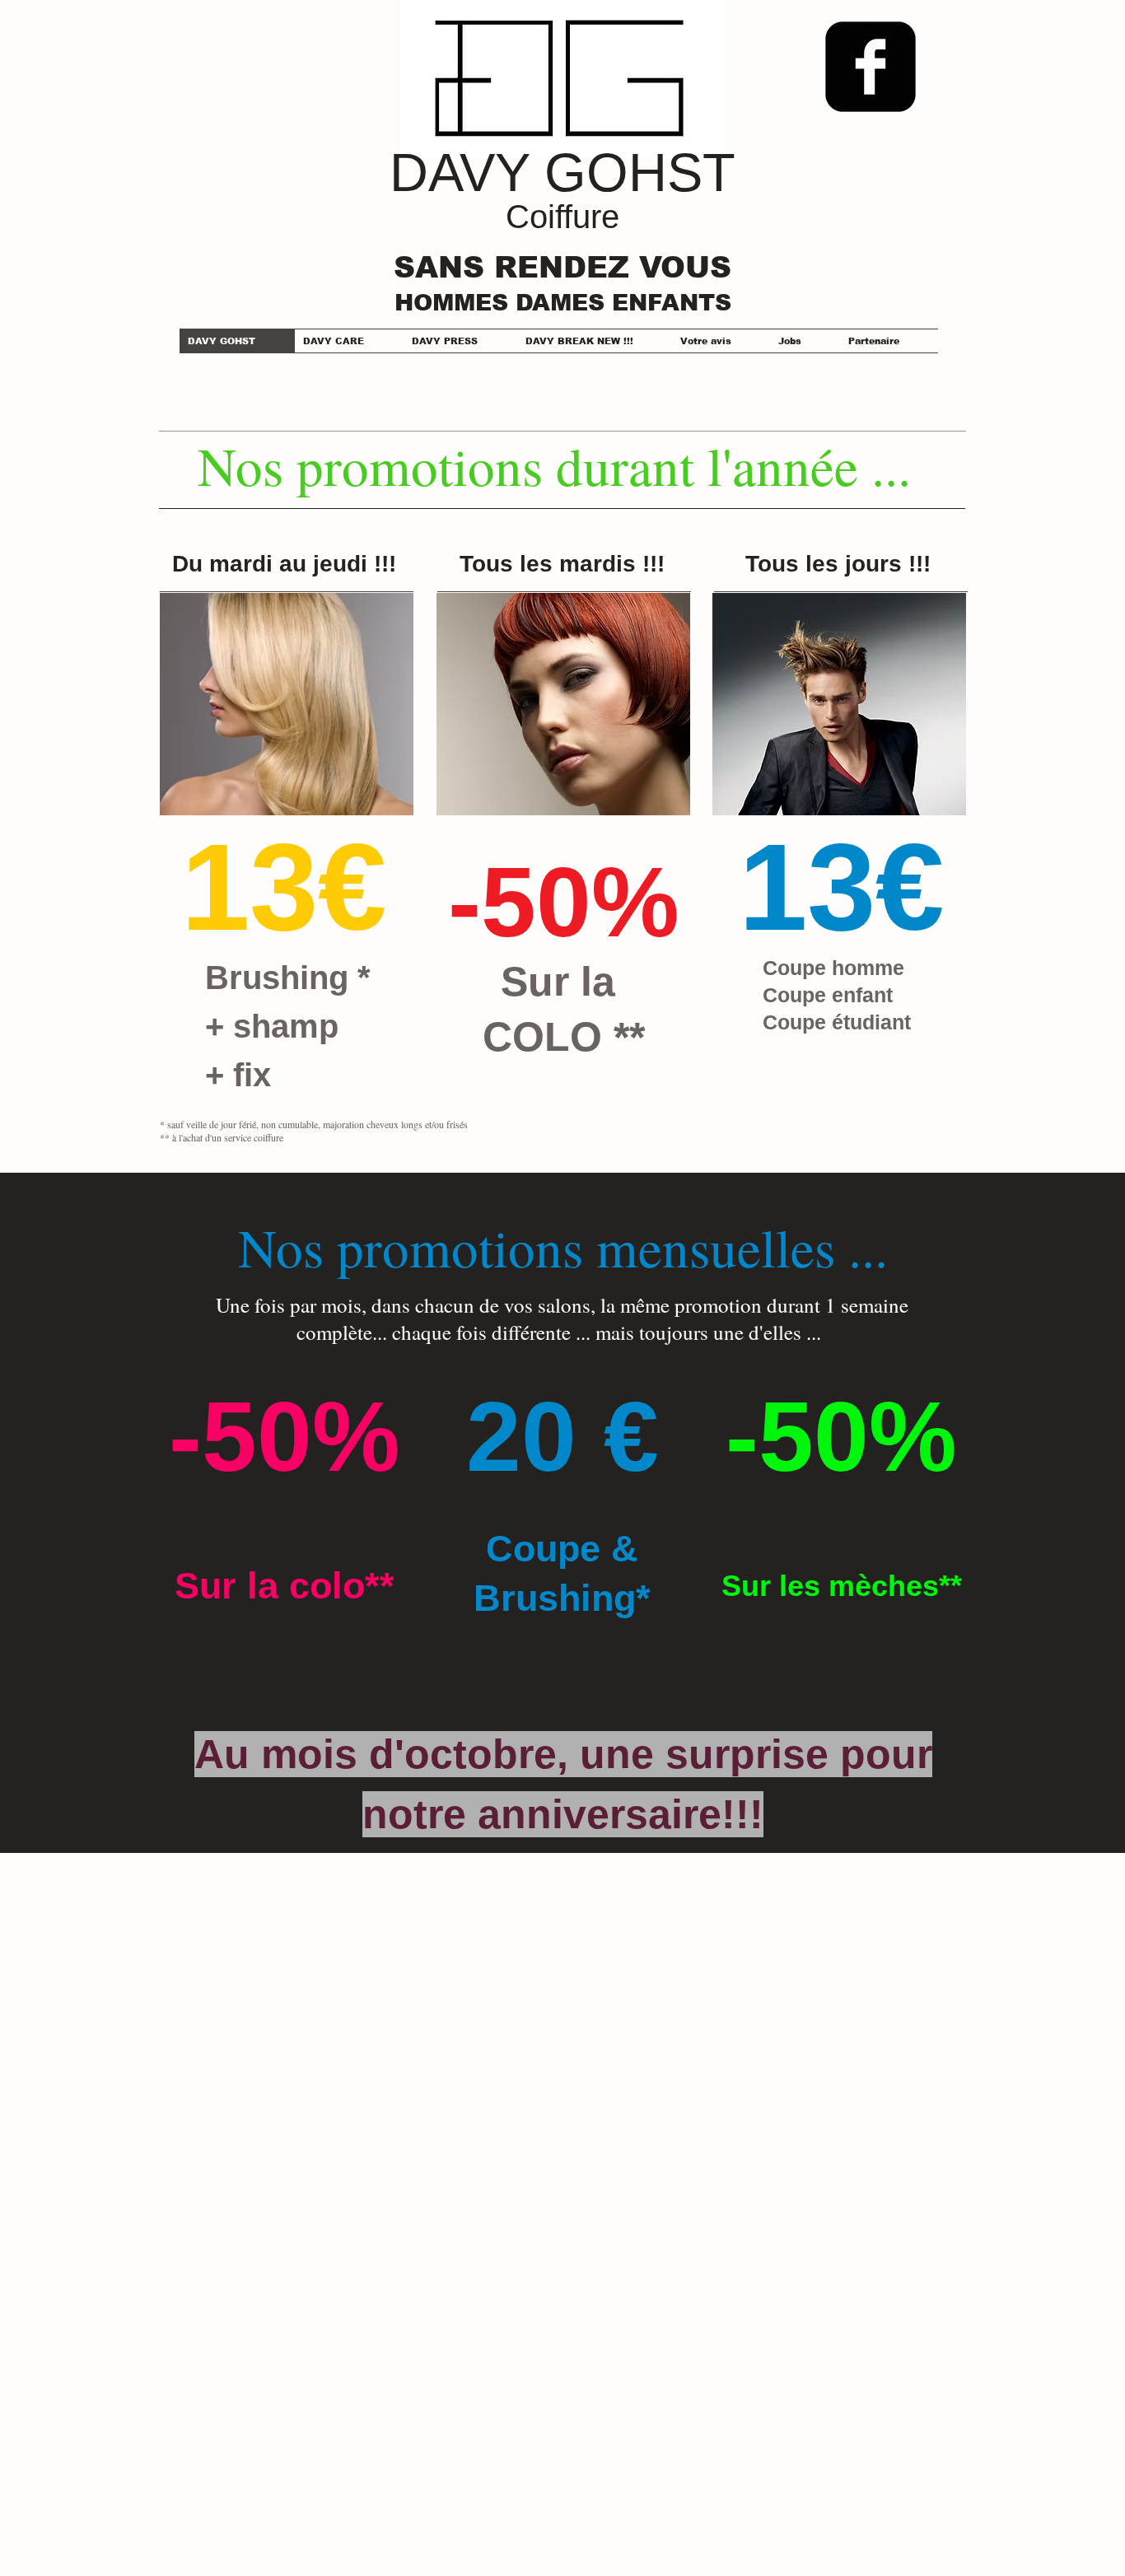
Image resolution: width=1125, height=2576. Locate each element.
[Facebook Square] (871, 67)
